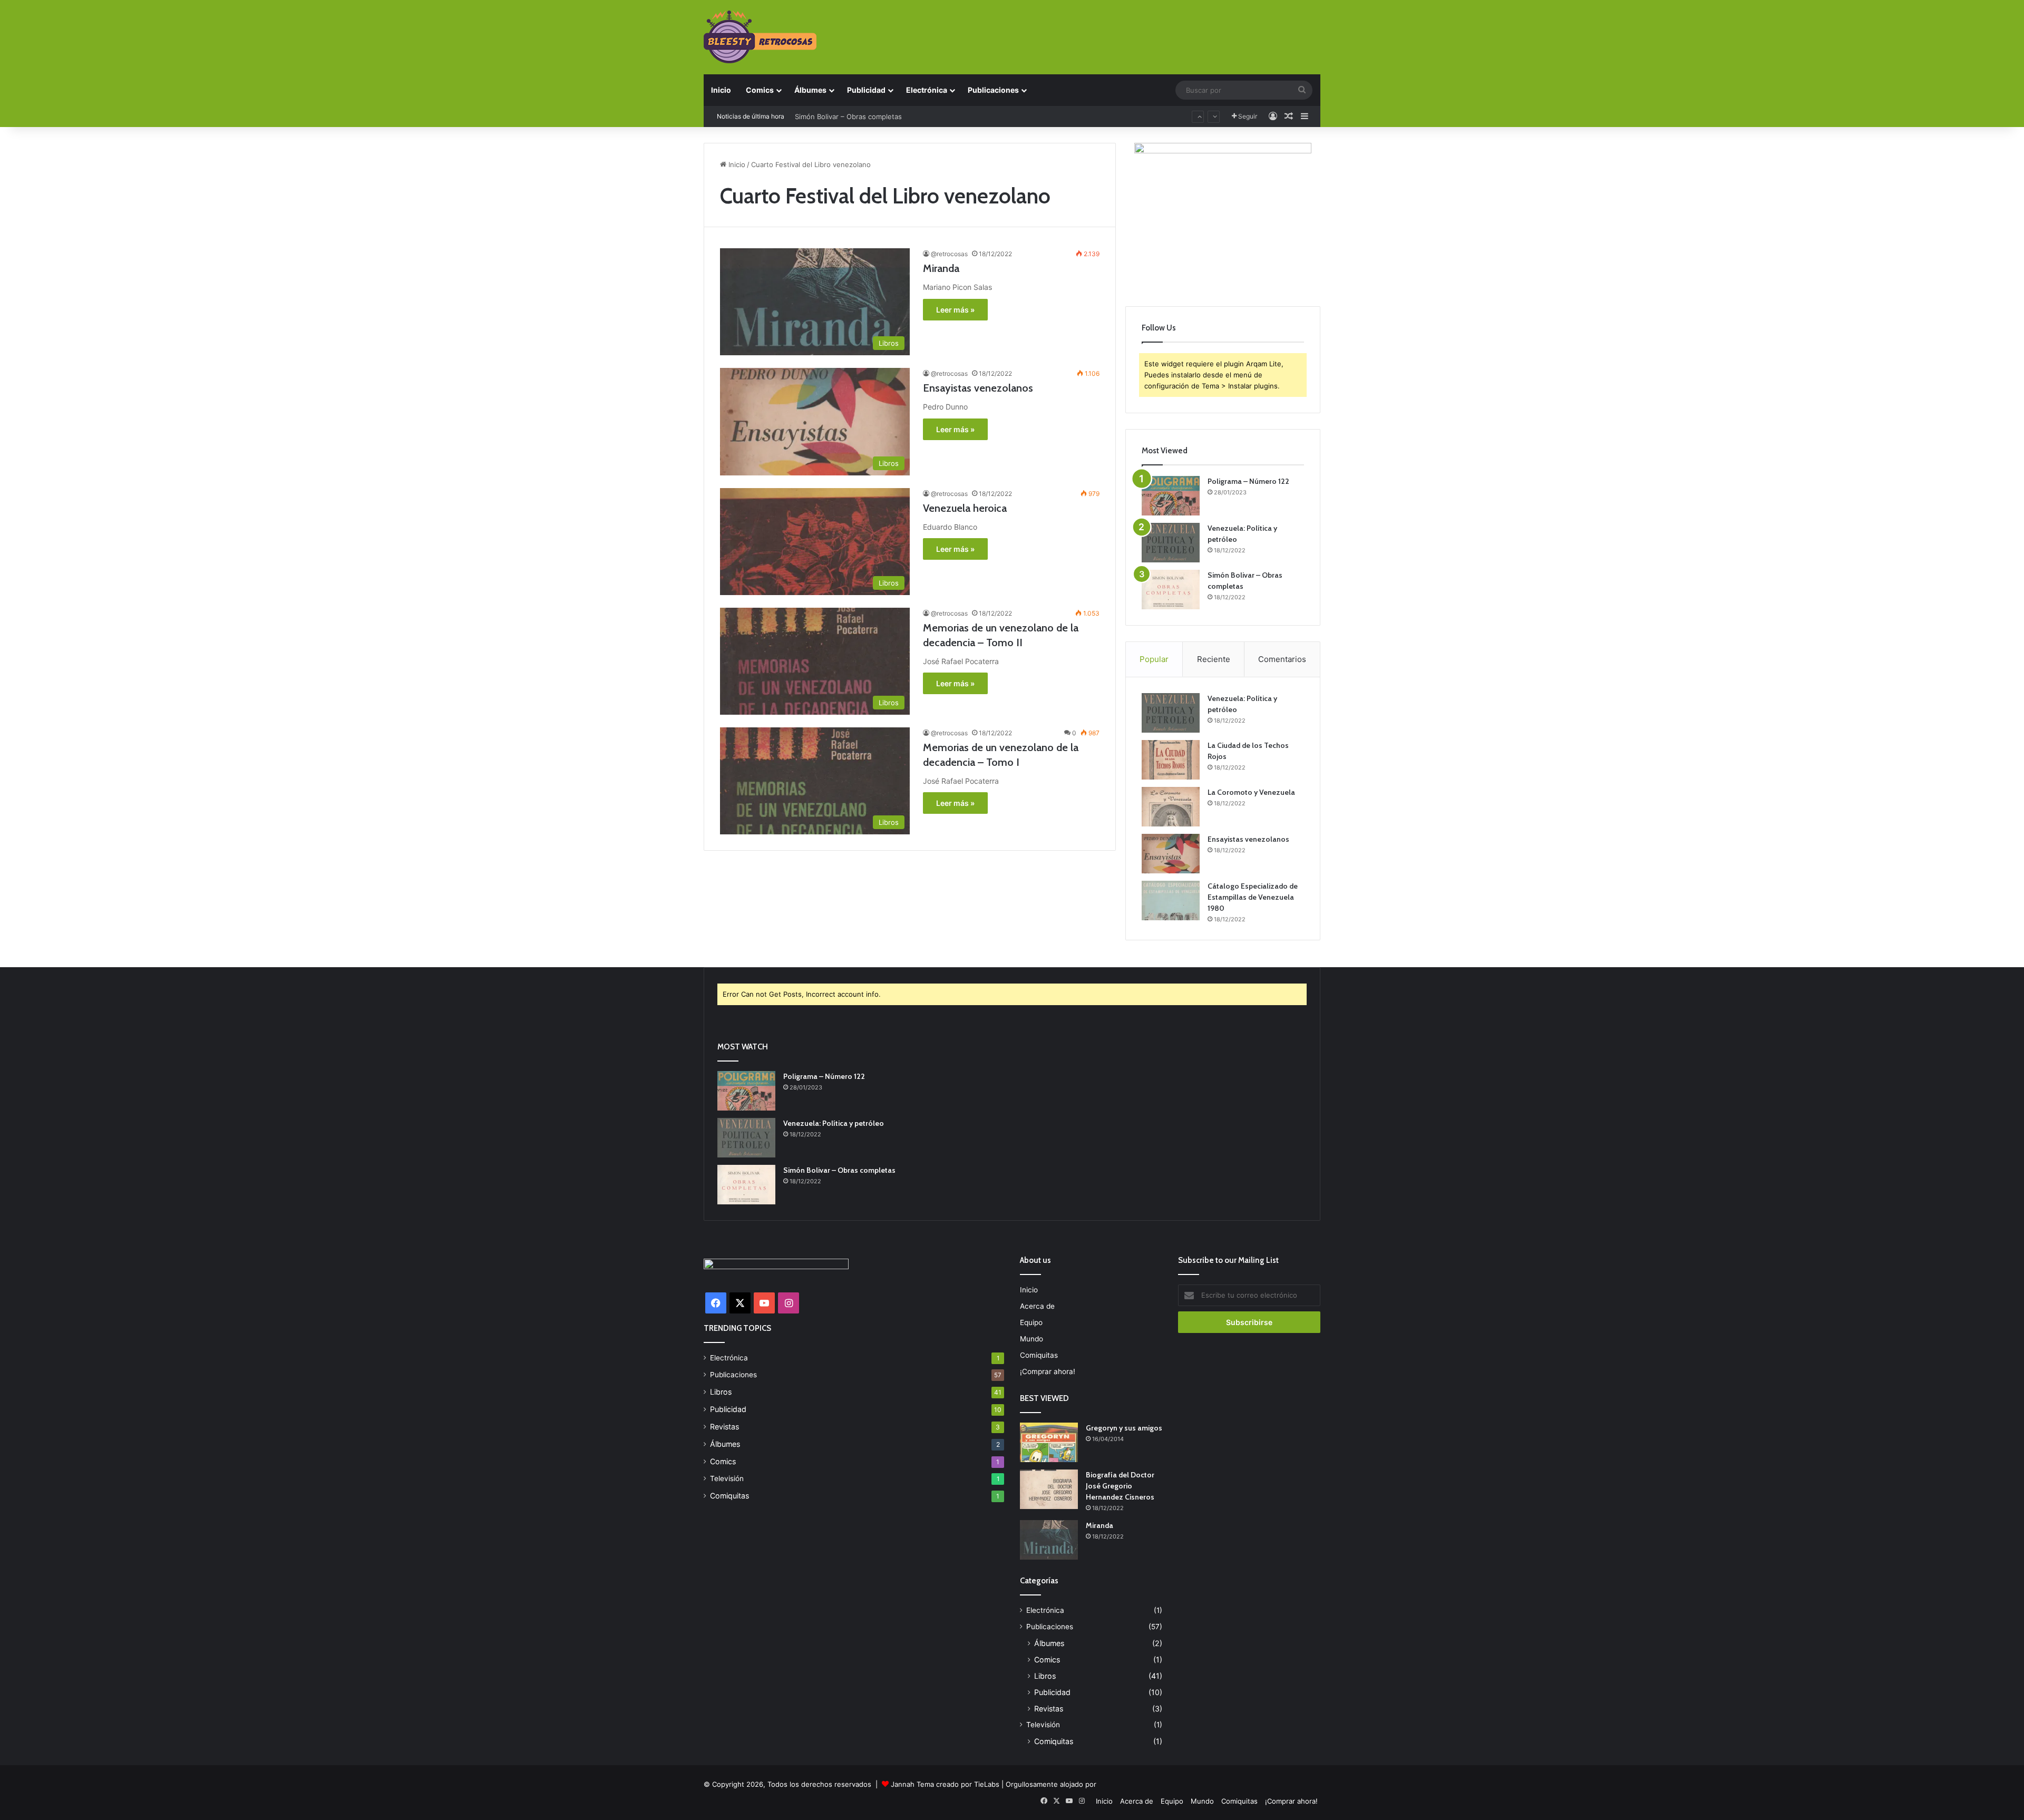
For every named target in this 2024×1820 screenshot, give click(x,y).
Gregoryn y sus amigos (1124, 1428)
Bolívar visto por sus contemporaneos (857, 116)
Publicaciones (993, 90)
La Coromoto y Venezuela (1251, 792)
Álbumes (810, 90)
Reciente (1214, 659)
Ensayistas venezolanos (978, 388)
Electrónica (927, 90)
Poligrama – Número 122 (1248, 481)
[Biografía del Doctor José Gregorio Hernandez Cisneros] (1049, 1489)
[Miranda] (1049, 1540)
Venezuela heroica (965, 508)
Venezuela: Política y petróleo (834, 1123)
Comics (760, 90)
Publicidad (866, 90)
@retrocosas (949, 254)
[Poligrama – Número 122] (1171, 496)
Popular (1154, 659)
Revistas (724, 1427)
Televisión (727, 1478)
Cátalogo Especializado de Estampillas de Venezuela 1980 (1253, 897)
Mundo (1032, 1339)
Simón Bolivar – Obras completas (839, 1170)
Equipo (1031, 1322)
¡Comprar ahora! (1048, 1371)
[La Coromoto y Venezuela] (1171, 807)
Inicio (721, 90)
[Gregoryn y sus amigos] (1049, 1442)
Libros (721, 1392)
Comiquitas (729, 1496)
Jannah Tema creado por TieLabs (945, 1784)
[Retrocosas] (760, 37)
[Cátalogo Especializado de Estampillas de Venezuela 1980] (1171, 901)
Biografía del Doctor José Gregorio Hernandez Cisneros (1120, 1486)
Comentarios (1282, 659)
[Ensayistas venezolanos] (1171, 854)
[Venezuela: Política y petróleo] (1171, 543)
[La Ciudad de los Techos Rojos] (1171, 760)
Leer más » (955, 310)
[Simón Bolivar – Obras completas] (1171, 590)
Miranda (941, 268)
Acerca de (1037, 1306)
